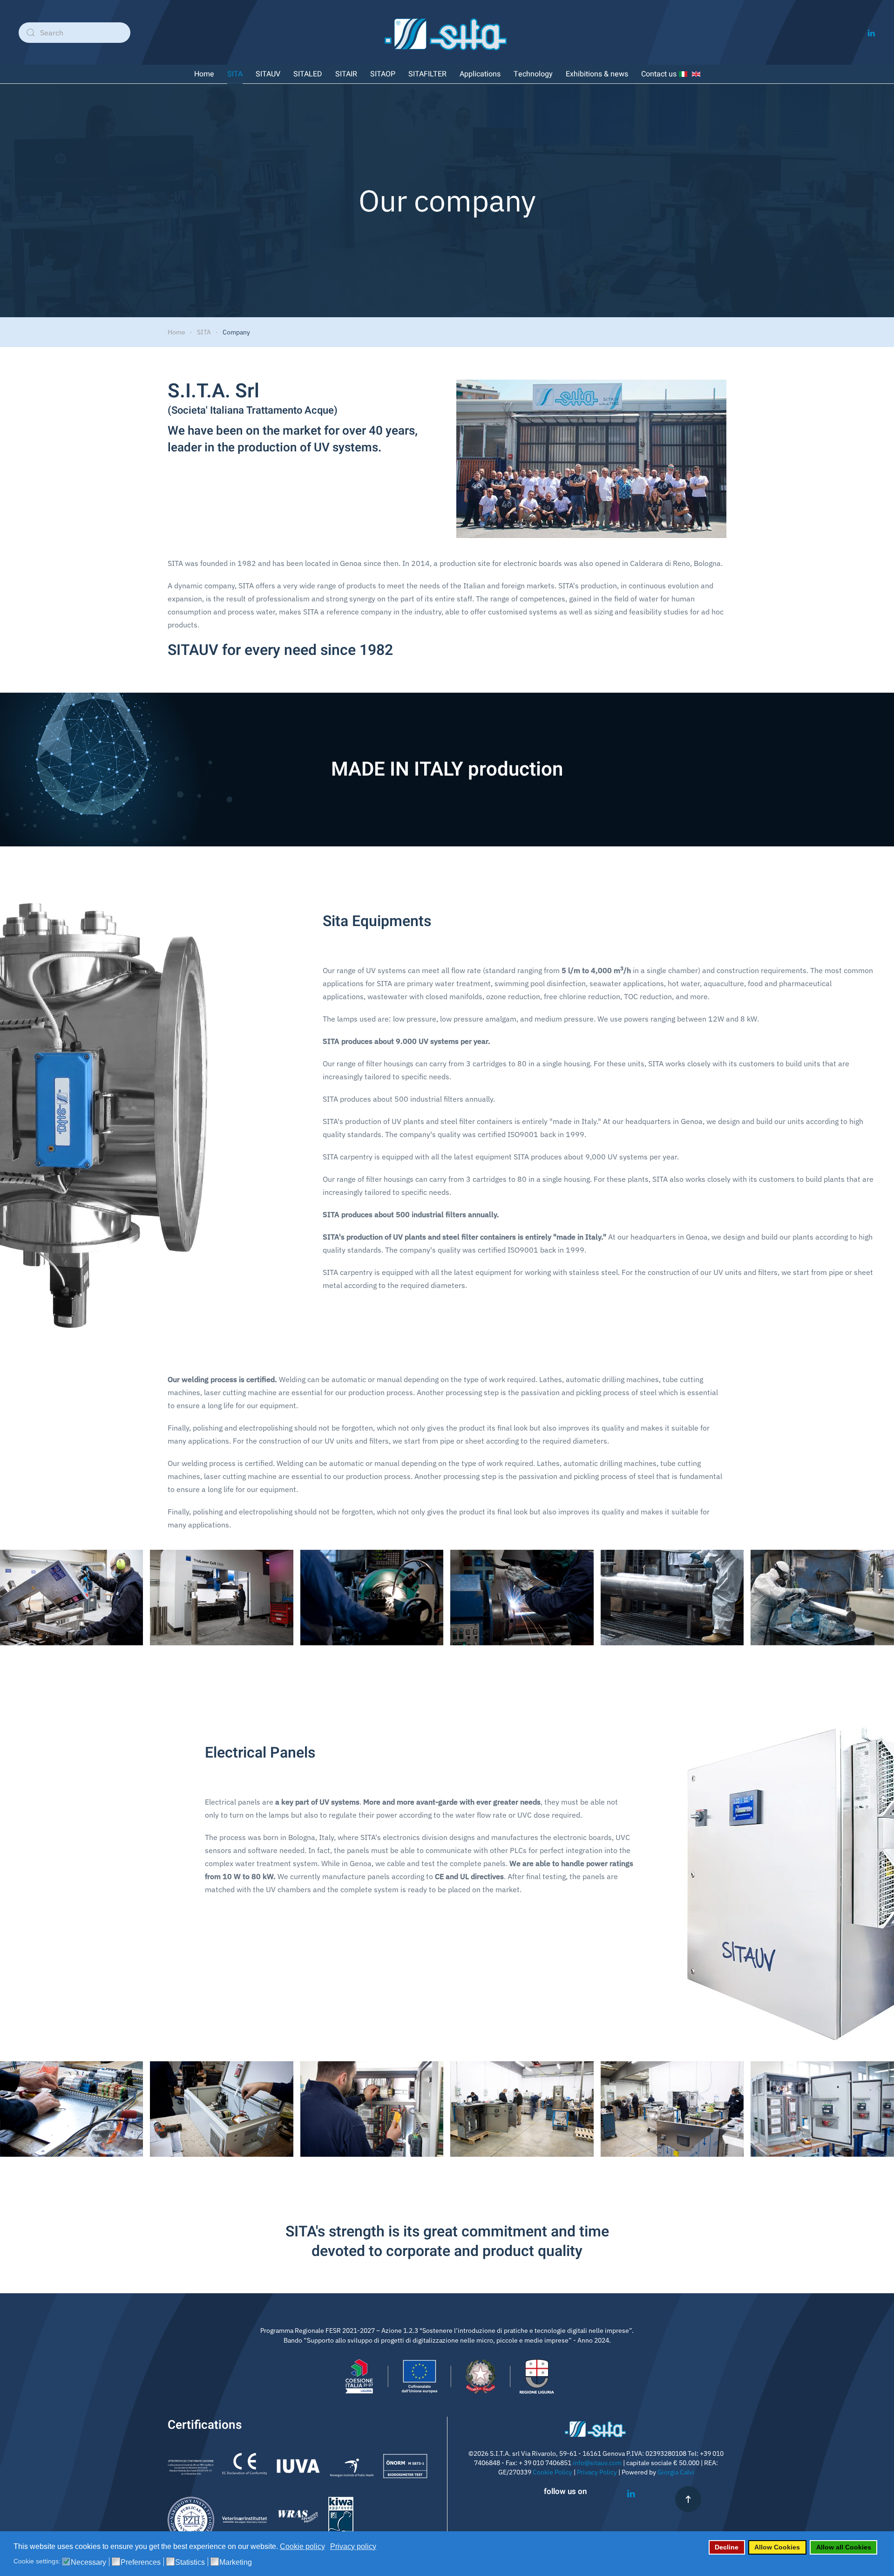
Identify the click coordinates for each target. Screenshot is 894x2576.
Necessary (88, 2562)
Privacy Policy (597, 2472)
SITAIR (346, 74)
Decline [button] (727, 2547)
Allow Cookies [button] (777, 2547)
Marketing (236, 2562)
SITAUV (268, 74)
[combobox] (74, 33)
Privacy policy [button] (353, 2546)
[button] (688, 2499)
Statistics (190, 2562)
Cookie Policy (552, 2472)
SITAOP (383, 74)
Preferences (141, 2562)
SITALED (308, 74)
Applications (480, 74)
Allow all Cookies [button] (844, 2547)
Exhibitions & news (597, 74)
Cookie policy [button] (302, 2546)
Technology (533, 74)
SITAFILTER (427, 74)
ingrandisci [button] (71, 1598)
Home (204, 74)
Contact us (659, 74)
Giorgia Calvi (676, 2472)
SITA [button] (235, 74)
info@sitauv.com (597, 2463)
